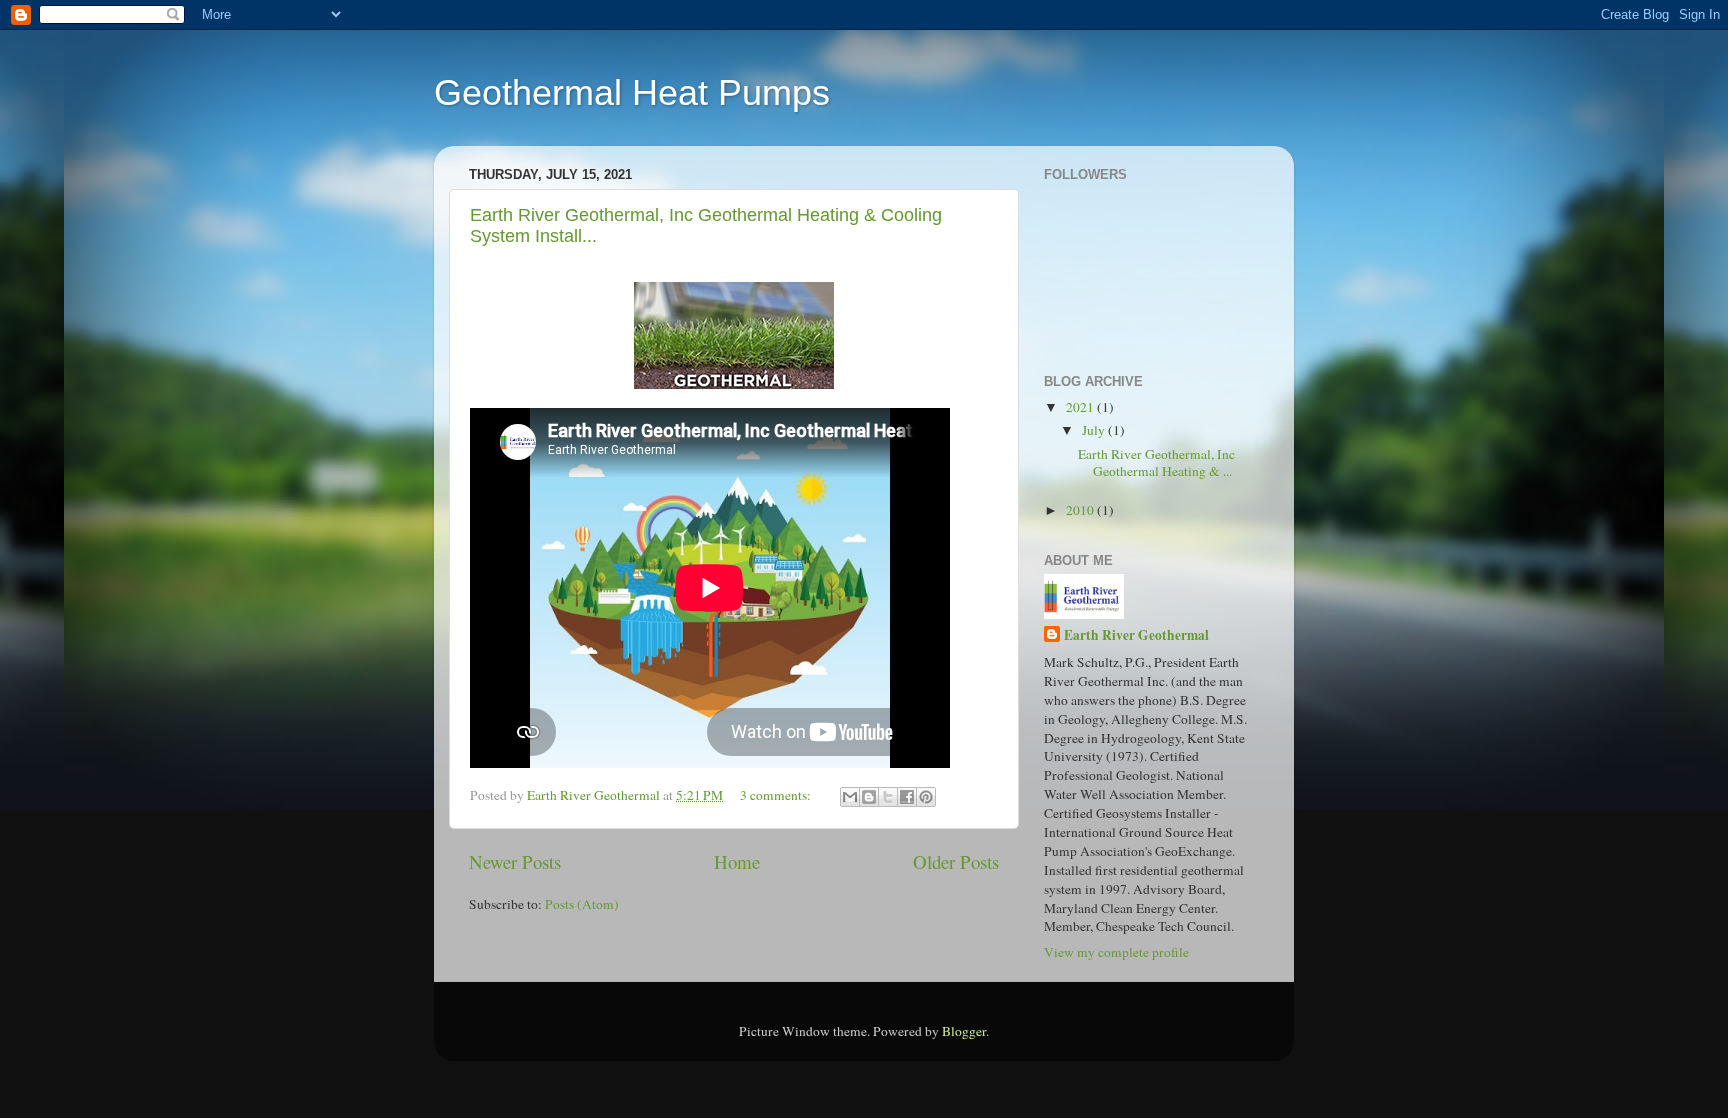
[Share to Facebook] (907, 797)
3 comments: (777, 795)
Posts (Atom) (582, 904)
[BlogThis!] (869, 797)
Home (737, 861)
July (1095, 430)
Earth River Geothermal (1136, 635)
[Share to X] (888, 797)
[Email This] (850, 797)
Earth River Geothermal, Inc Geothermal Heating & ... (1156, 462)
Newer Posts (515, 861)
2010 (1081, 510)
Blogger (964, 1031)
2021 (1081, 407)
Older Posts (956, 861)
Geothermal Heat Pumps (632, 92)
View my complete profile (1116, 952)
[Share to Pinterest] (926, 797)
